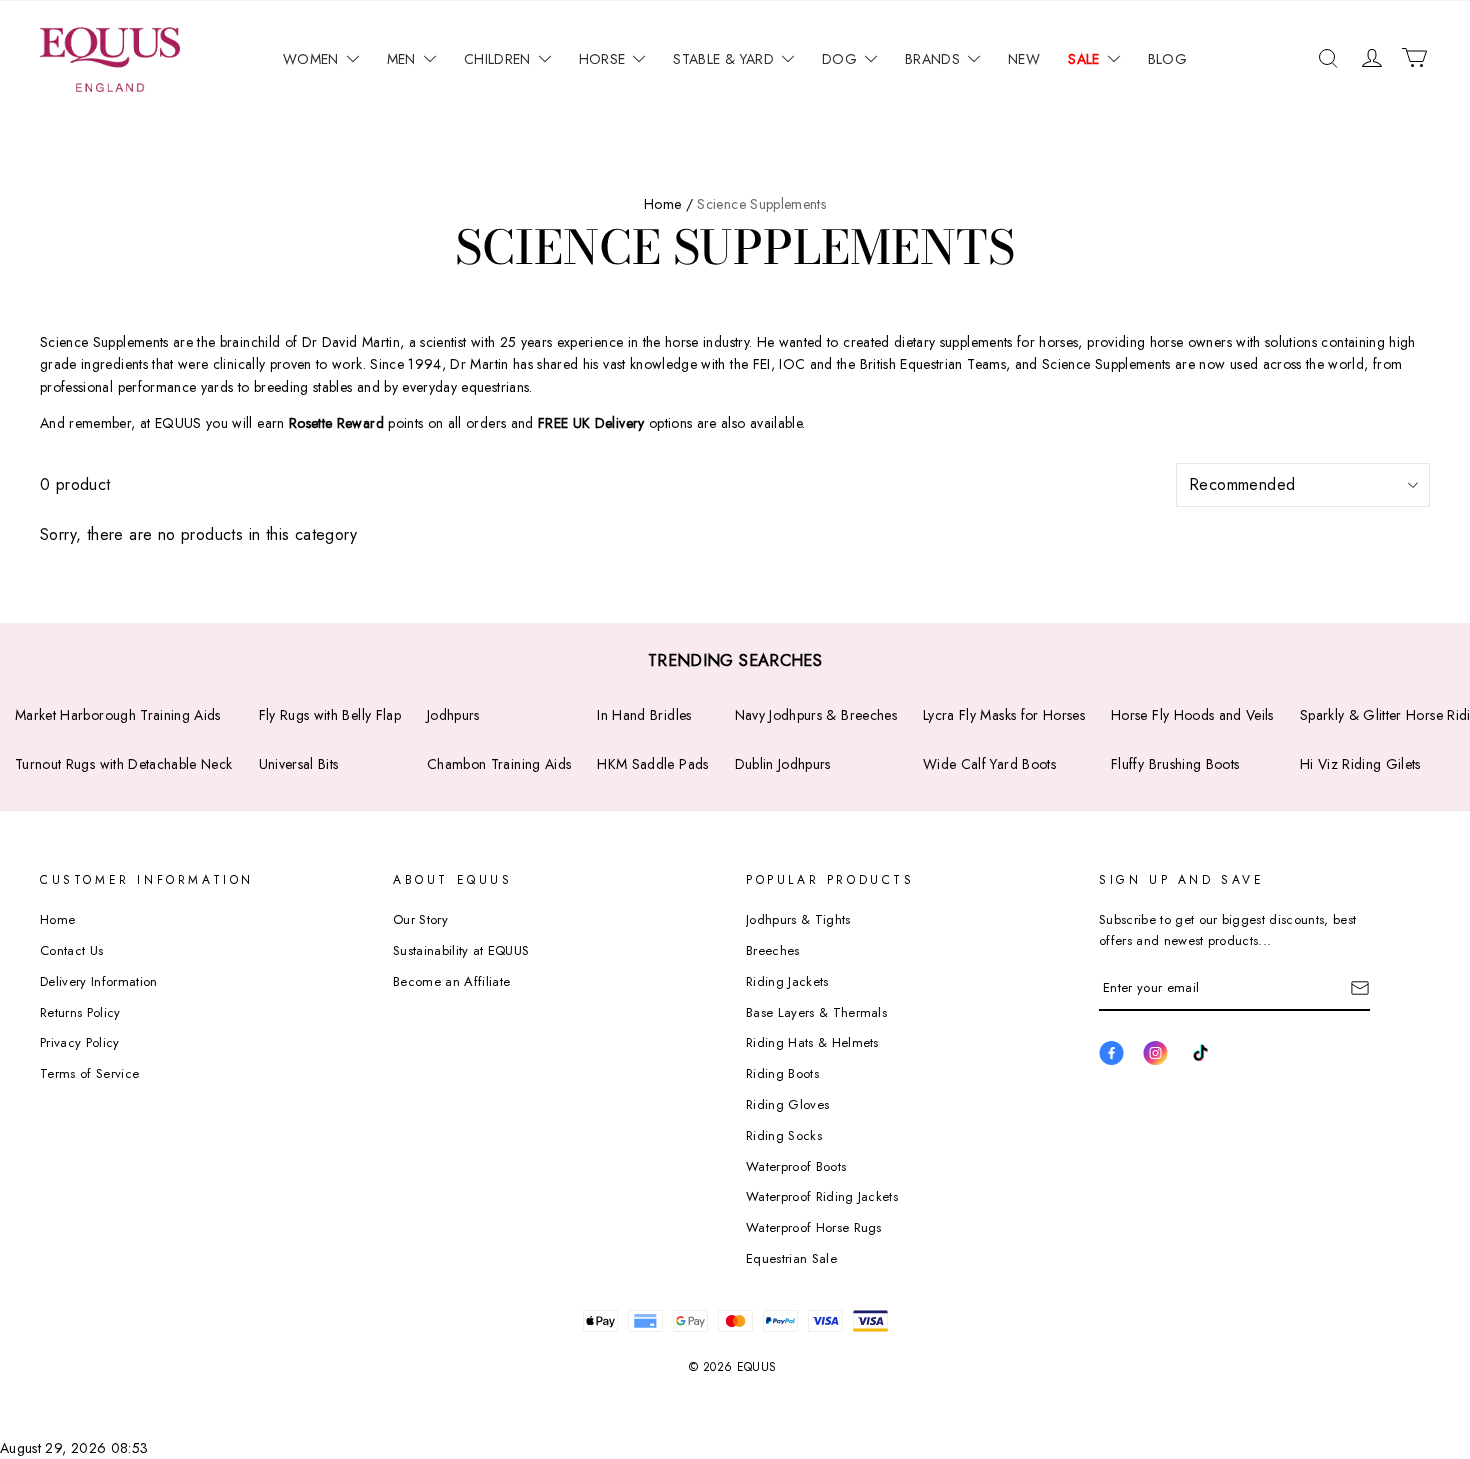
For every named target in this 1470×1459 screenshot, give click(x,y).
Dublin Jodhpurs (783, 764)
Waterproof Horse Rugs (814, 1227)
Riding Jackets (787, 981)
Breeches (773, 950)
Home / (668, 204)
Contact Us (71, 950)
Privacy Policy (80, 1042)
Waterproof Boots (796, 1166)
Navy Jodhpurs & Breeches (816, 715)
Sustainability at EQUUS (461, 950)
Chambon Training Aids (499, 764)
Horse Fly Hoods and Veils (1192, 715)
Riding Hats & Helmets (812, 1042)
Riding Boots (782, 1073)
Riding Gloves (787, 1104)
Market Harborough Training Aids (118, 715)
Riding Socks (784, 1135)
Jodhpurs (453, 715)
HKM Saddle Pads (652, 764)
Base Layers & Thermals (816, 1012)
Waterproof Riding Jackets (822, 1196)
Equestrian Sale (791, 1258)
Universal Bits (299, 764)
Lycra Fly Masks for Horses (1004, 715)
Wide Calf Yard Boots (989, 764)
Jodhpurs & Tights (798, 919)
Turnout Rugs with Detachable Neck (124, 764)
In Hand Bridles (644, 715)
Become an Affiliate (451, 981)
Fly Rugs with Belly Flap (330, 715)
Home (57, 919)
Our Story (420, 919)
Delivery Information (99, 981)
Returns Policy (80, 1012)
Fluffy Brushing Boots (1175, 764)
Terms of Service (89, 1073)
